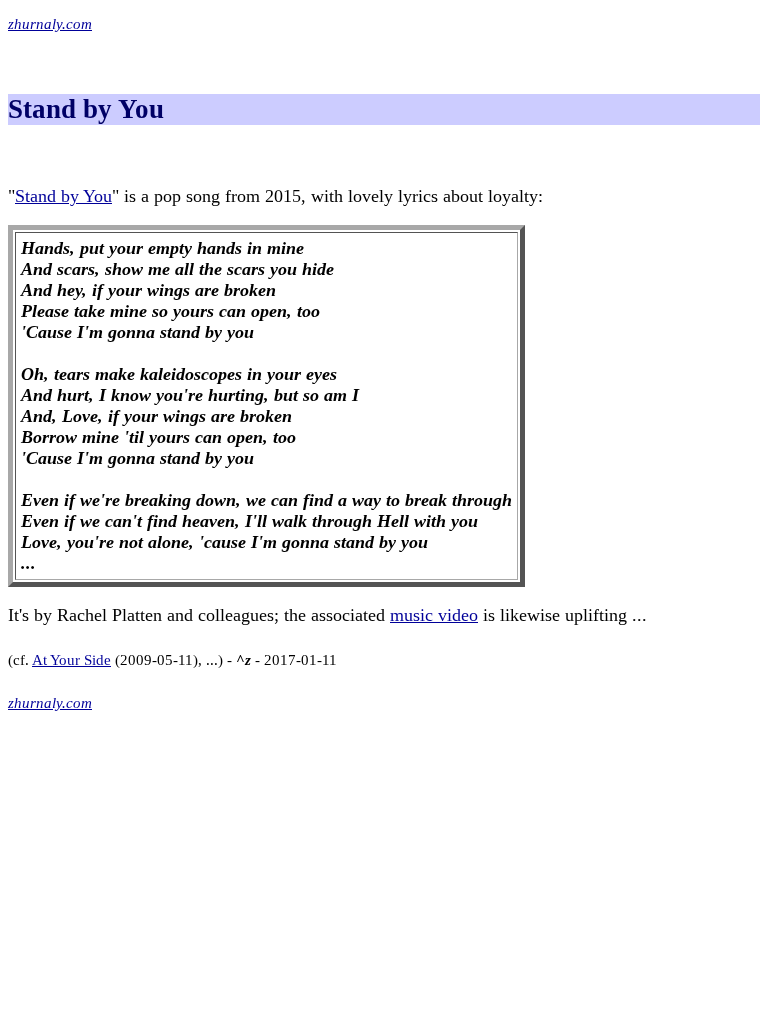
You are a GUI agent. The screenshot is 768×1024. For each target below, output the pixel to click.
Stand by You (63, 196)
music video (434, 615)
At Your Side (71, 660)
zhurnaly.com (50, 24)
